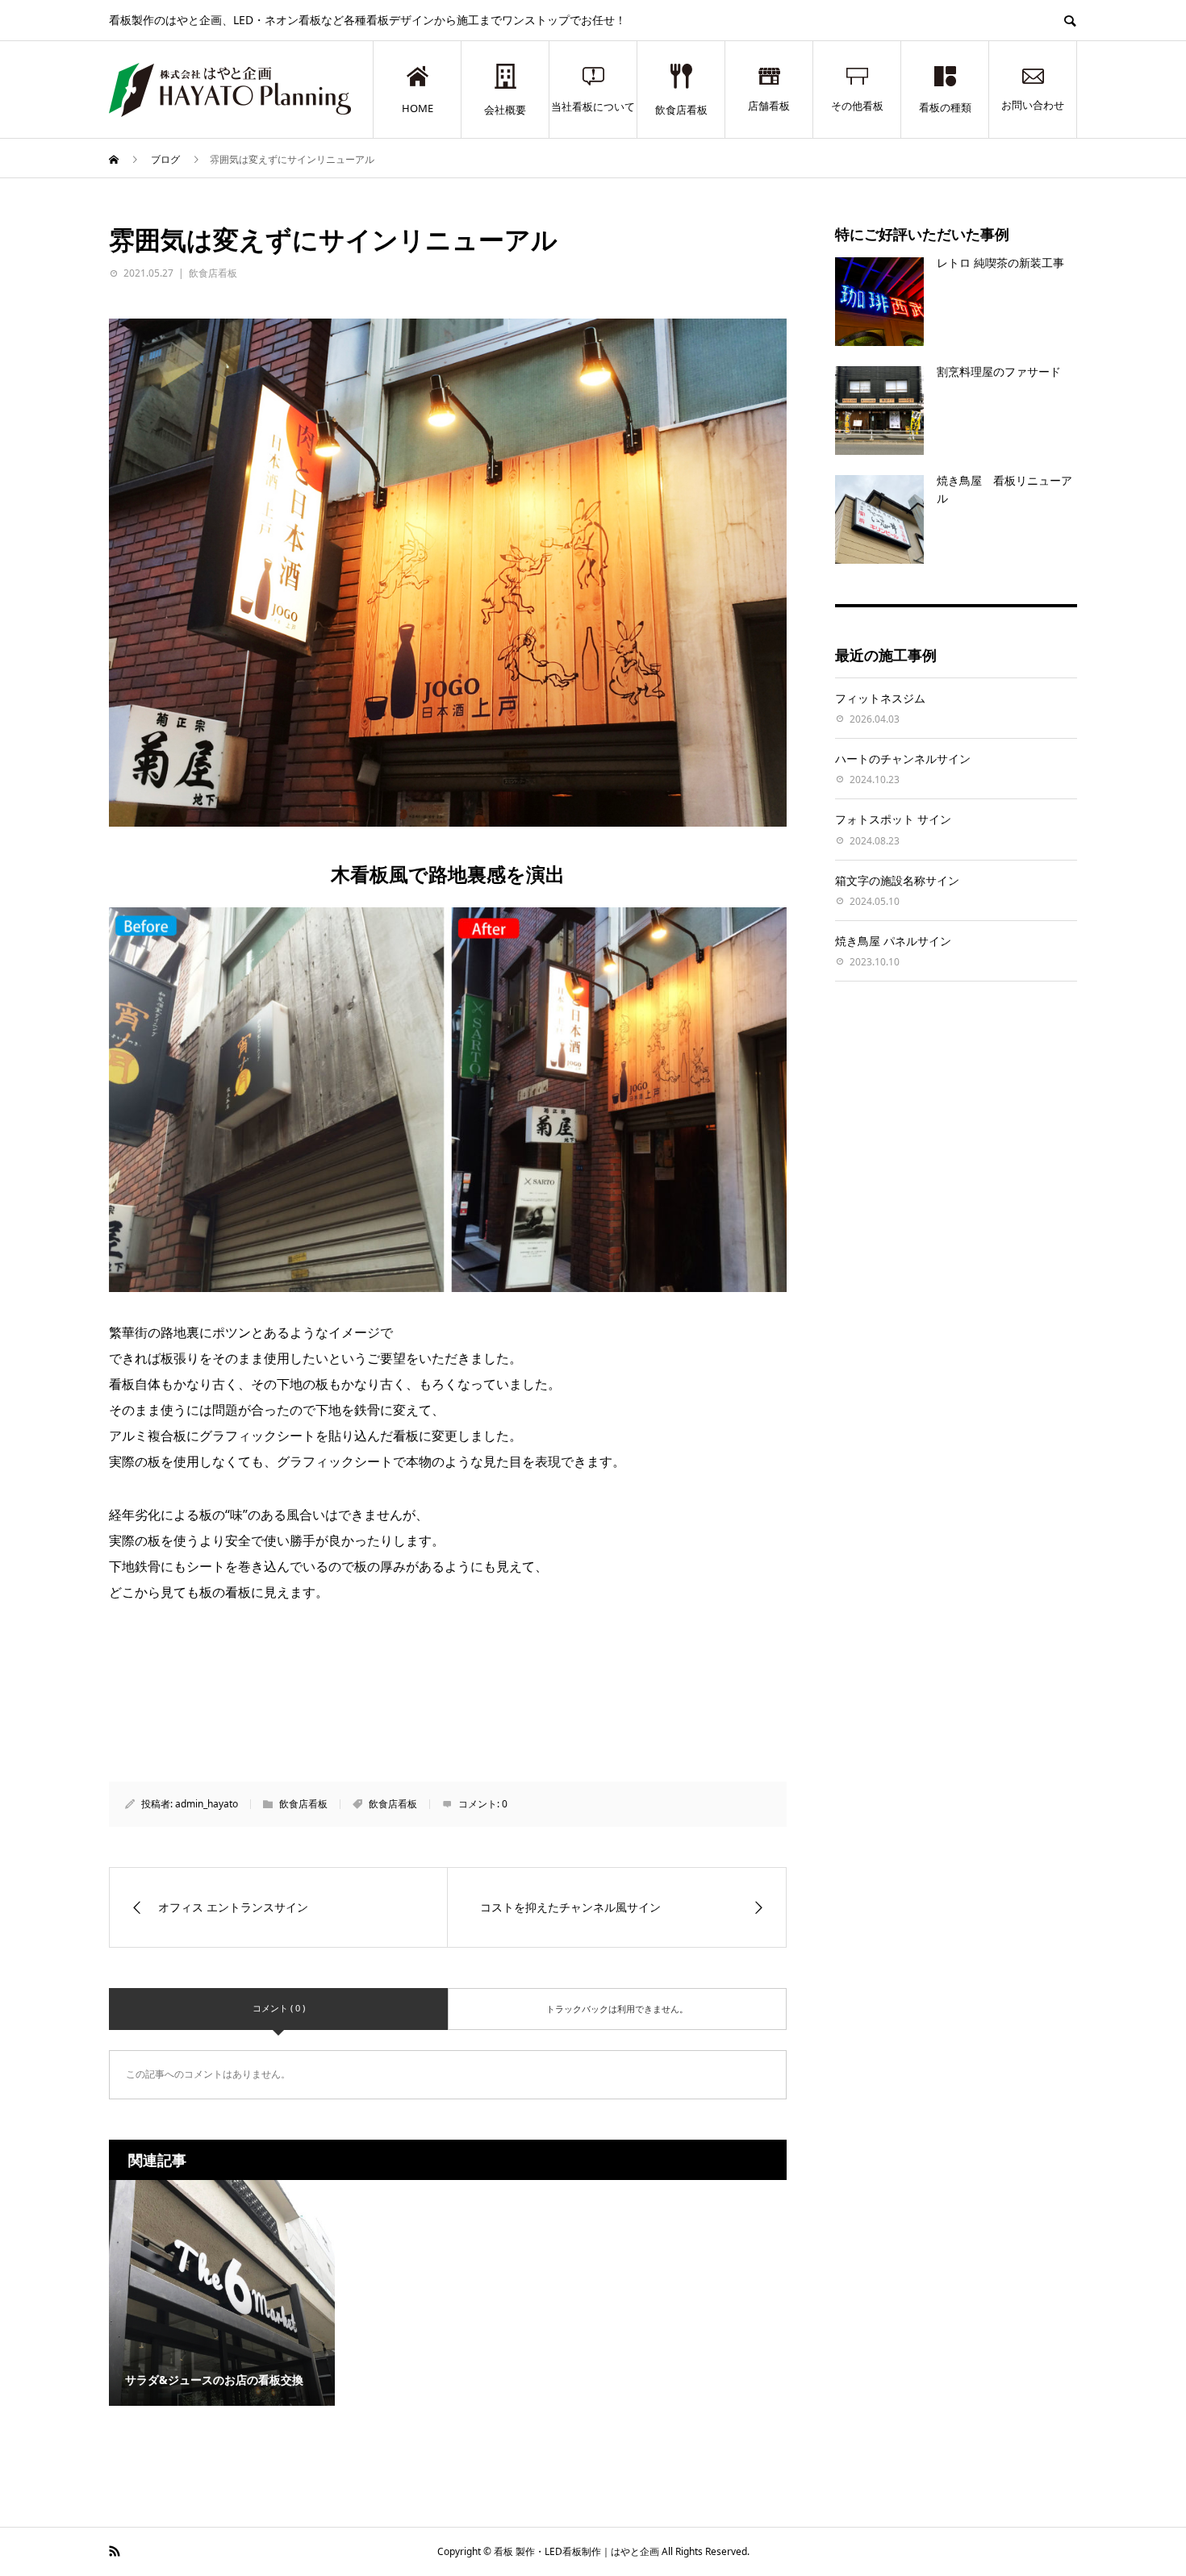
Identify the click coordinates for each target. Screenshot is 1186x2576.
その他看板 (857, 106)
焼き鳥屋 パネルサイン (893, 941)
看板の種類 (945, 107)
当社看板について (593, 106)
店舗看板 (769, 106)
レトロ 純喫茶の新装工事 (1000, 263)
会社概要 (505, 110)
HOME (418, 108)
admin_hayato (207, 1804)
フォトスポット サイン (893, 819)
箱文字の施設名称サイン (897, 880)
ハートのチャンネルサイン (903, 759)
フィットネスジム (880, 698)
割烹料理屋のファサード (999, 371)
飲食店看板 (681, 110)
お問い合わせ (1033, 105)
